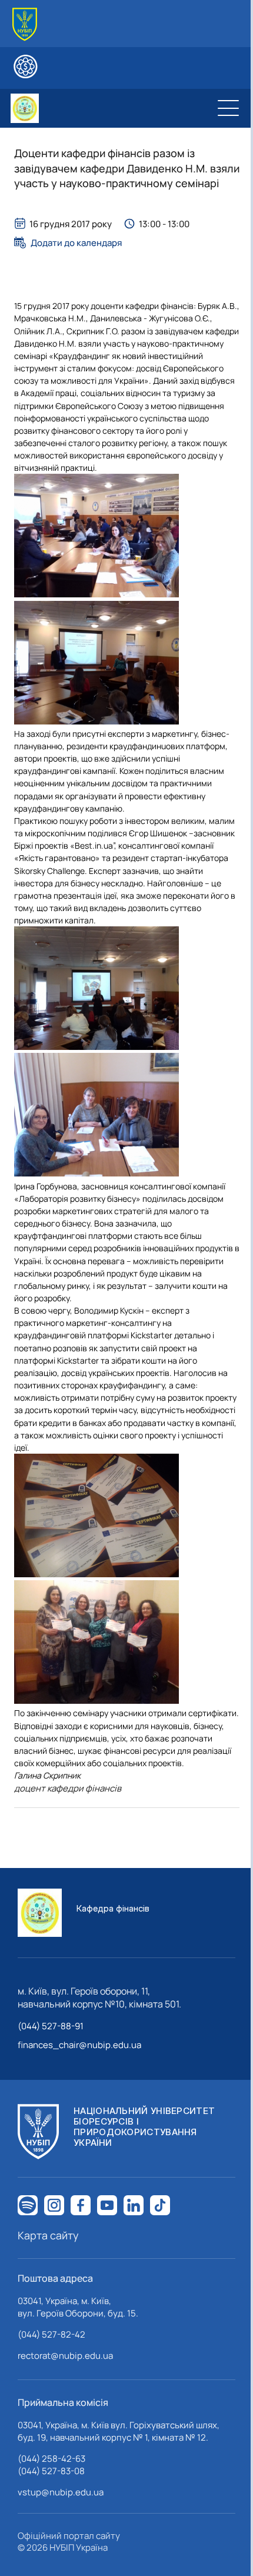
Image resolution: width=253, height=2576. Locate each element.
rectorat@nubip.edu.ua (65, 2356)
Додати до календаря (76, 242)
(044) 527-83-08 (51, 2471)
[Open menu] (228, 108)
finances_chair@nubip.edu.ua (79, 2045)
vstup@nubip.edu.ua (61, 2492)
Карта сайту (48, 2235)
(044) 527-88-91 (51, 2026)
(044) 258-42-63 (51, 2459)
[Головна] (25, 24)
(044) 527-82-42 (51, 2334)
